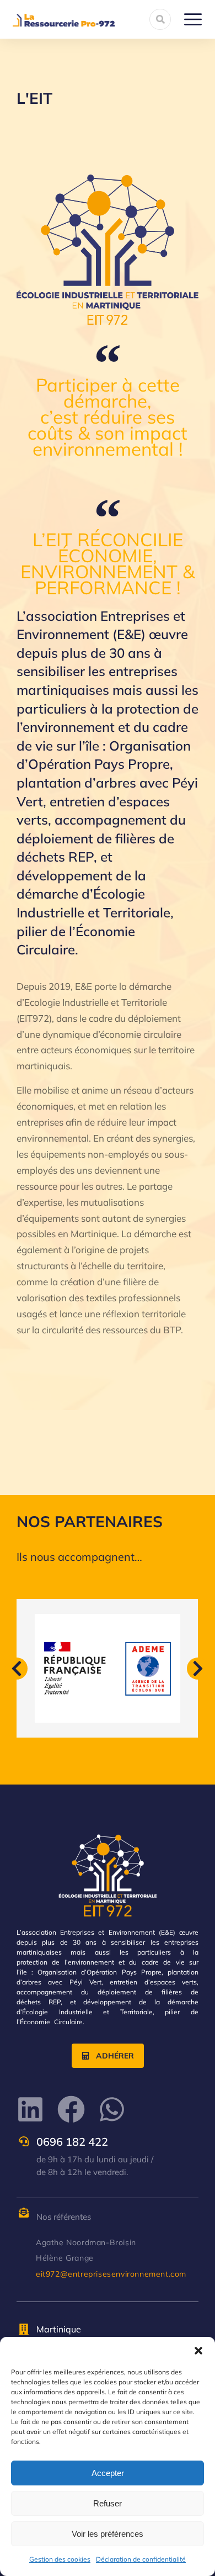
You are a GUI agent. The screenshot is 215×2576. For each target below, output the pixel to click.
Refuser (108, 2503)
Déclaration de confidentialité (141, 2559)
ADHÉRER (115, 2056)
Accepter (108, 2473)
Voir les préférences (108, 2534)
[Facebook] (71, 2109)
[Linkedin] (30, 2109)
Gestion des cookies (60, 2559)
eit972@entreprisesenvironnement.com (111, 2274)
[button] (198, 2351)
